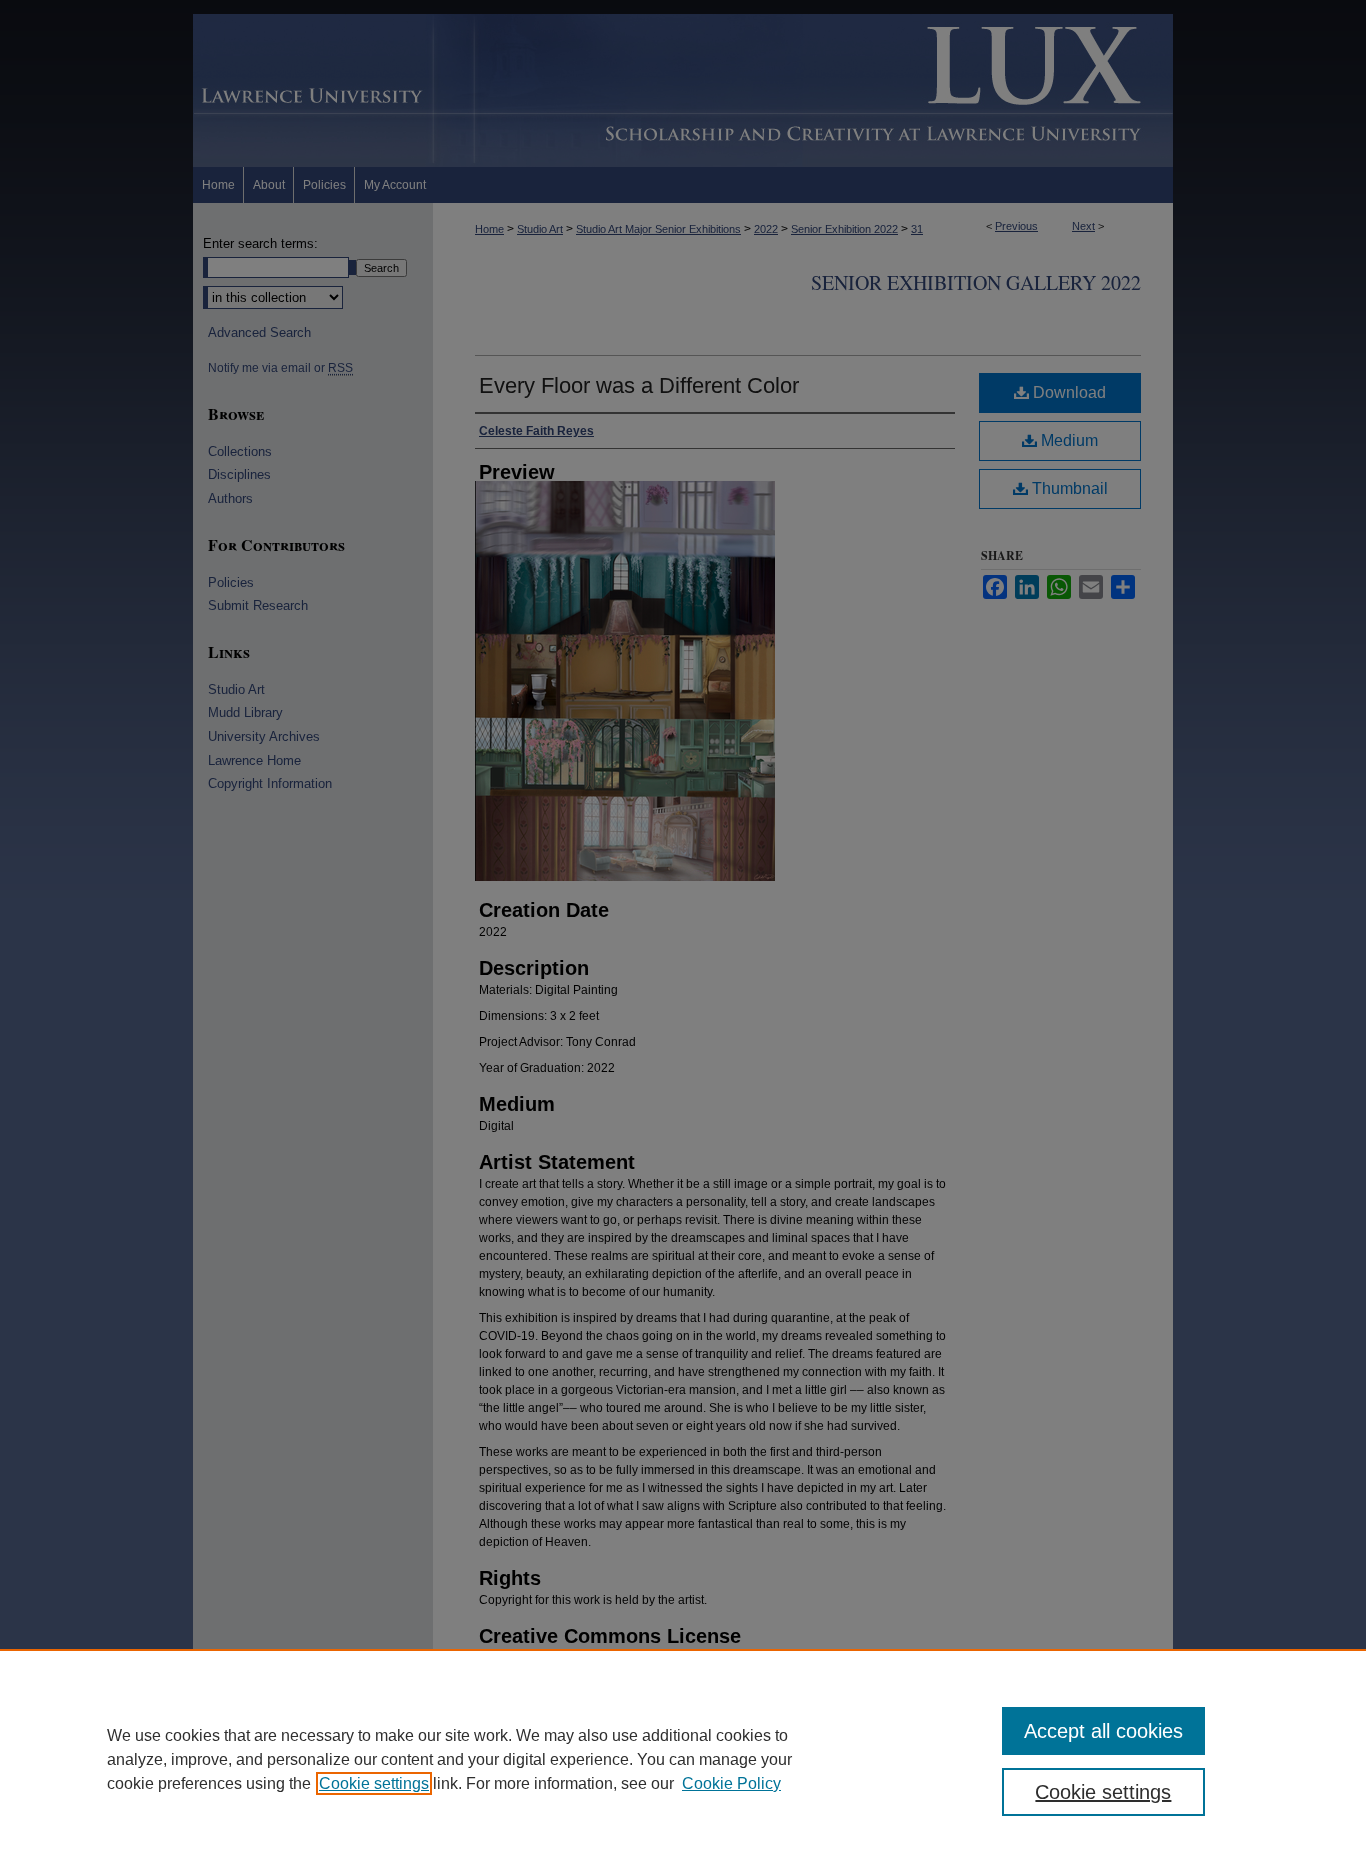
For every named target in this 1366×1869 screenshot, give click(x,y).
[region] (683, 1759)
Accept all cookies (1103, 1731)
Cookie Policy (731, 1783)
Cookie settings (374, 1783)
